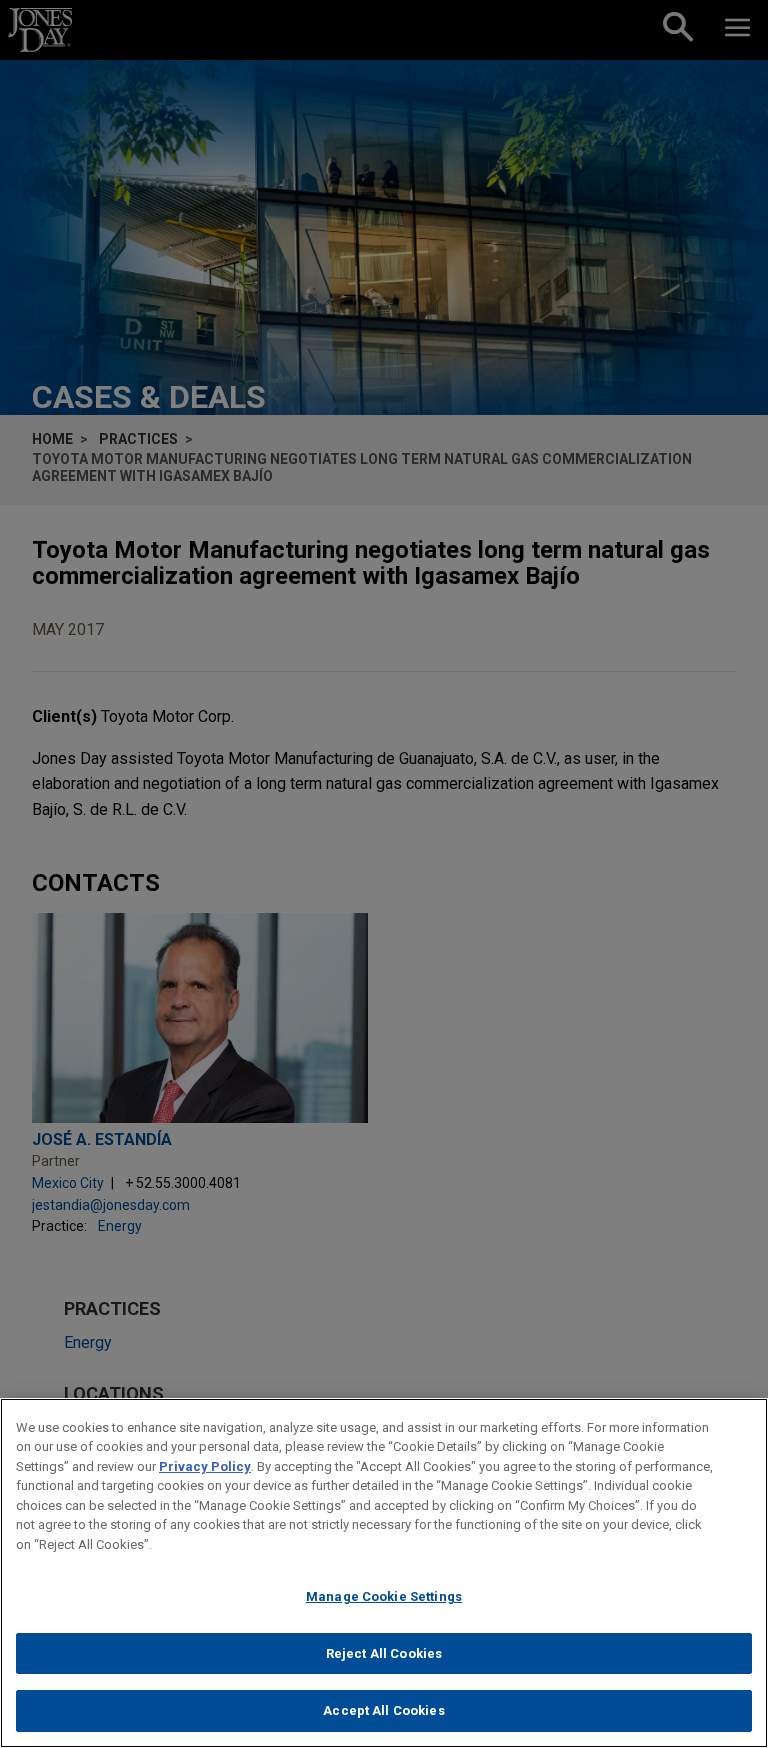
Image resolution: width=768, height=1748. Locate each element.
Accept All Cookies (383, 1710)
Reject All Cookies (384, 1653)
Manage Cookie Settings (384, 1596)
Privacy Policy (205, 1466)
